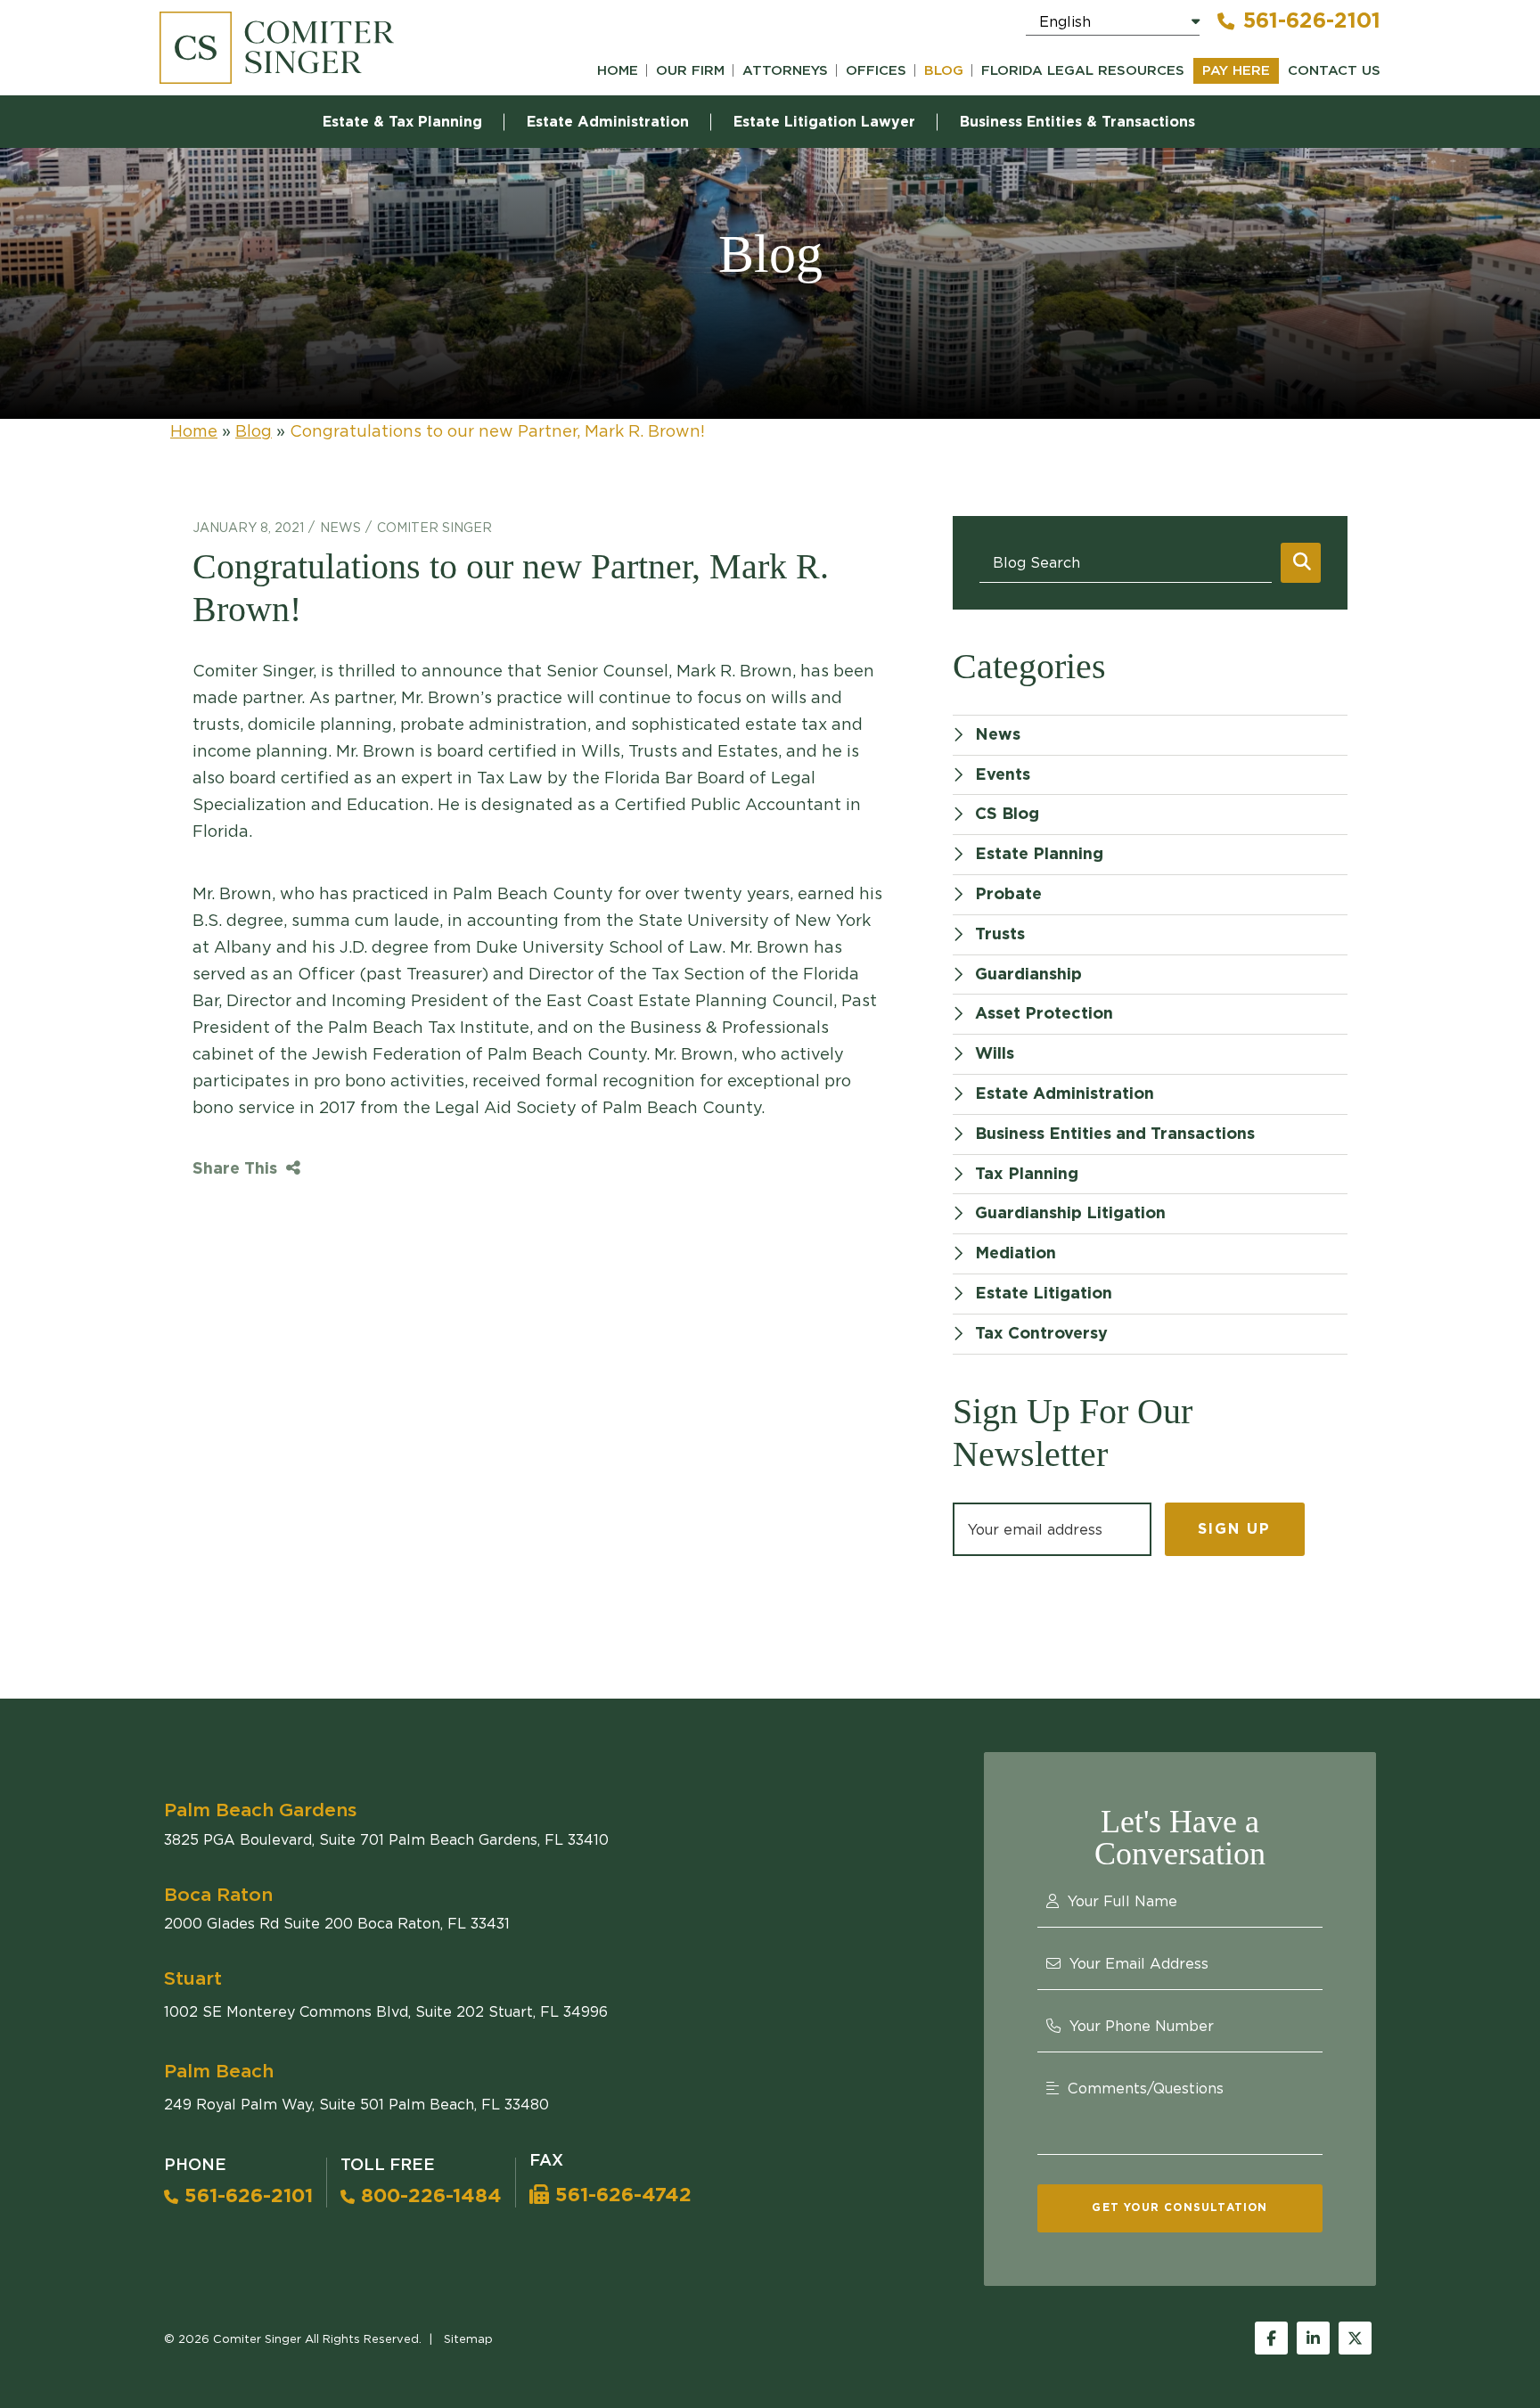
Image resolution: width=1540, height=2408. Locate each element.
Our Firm (690, 71)
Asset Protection (1044, 1014)
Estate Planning (1039, 855)
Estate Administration (608, 122)
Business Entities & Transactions (1077, 122)
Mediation (1016, 1254)
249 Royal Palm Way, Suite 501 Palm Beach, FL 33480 (356, 2104)
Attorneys (785, 71)
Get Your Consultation (1180, 2207)
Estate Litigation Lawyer (824, 122)
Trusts (1000, 935)
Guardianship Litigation (1070, 1214)
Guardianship (1028, 975)
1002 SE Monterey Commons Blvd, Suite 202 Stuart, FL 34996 (386, 2011)
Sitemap (468, 2338)
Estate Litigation (1044, 1294)
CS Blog (1007, 815)
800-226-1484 (428, 2196)
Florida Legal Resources (1083, 71)
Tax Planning (1027, 1175)
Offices (876, 71)
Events (1003, 775)
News (340, 527)
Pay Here (1236, 71)
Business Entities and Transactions (1115, 1134)
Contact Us (1334, 71)
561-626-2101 (1312, 21)
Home (618, 71)
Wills (995, 1054)
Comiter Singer (434, 527)
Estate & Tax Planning (402, 122)
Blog (944, 71)
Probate (1008, 895)
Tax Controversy (1041, 1334)
